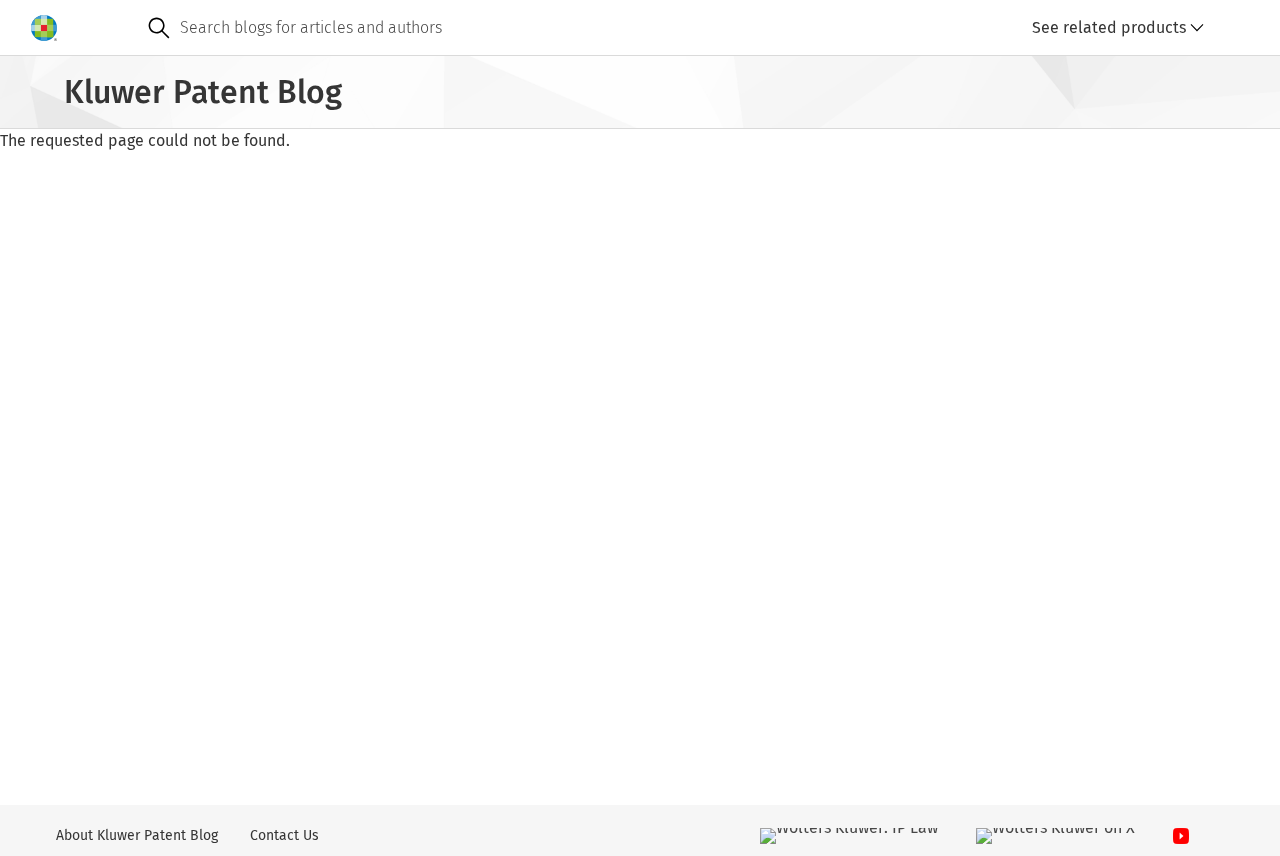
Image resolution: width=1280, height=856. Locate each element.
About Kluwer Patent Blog (137, 835)
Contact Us (284, 835)
